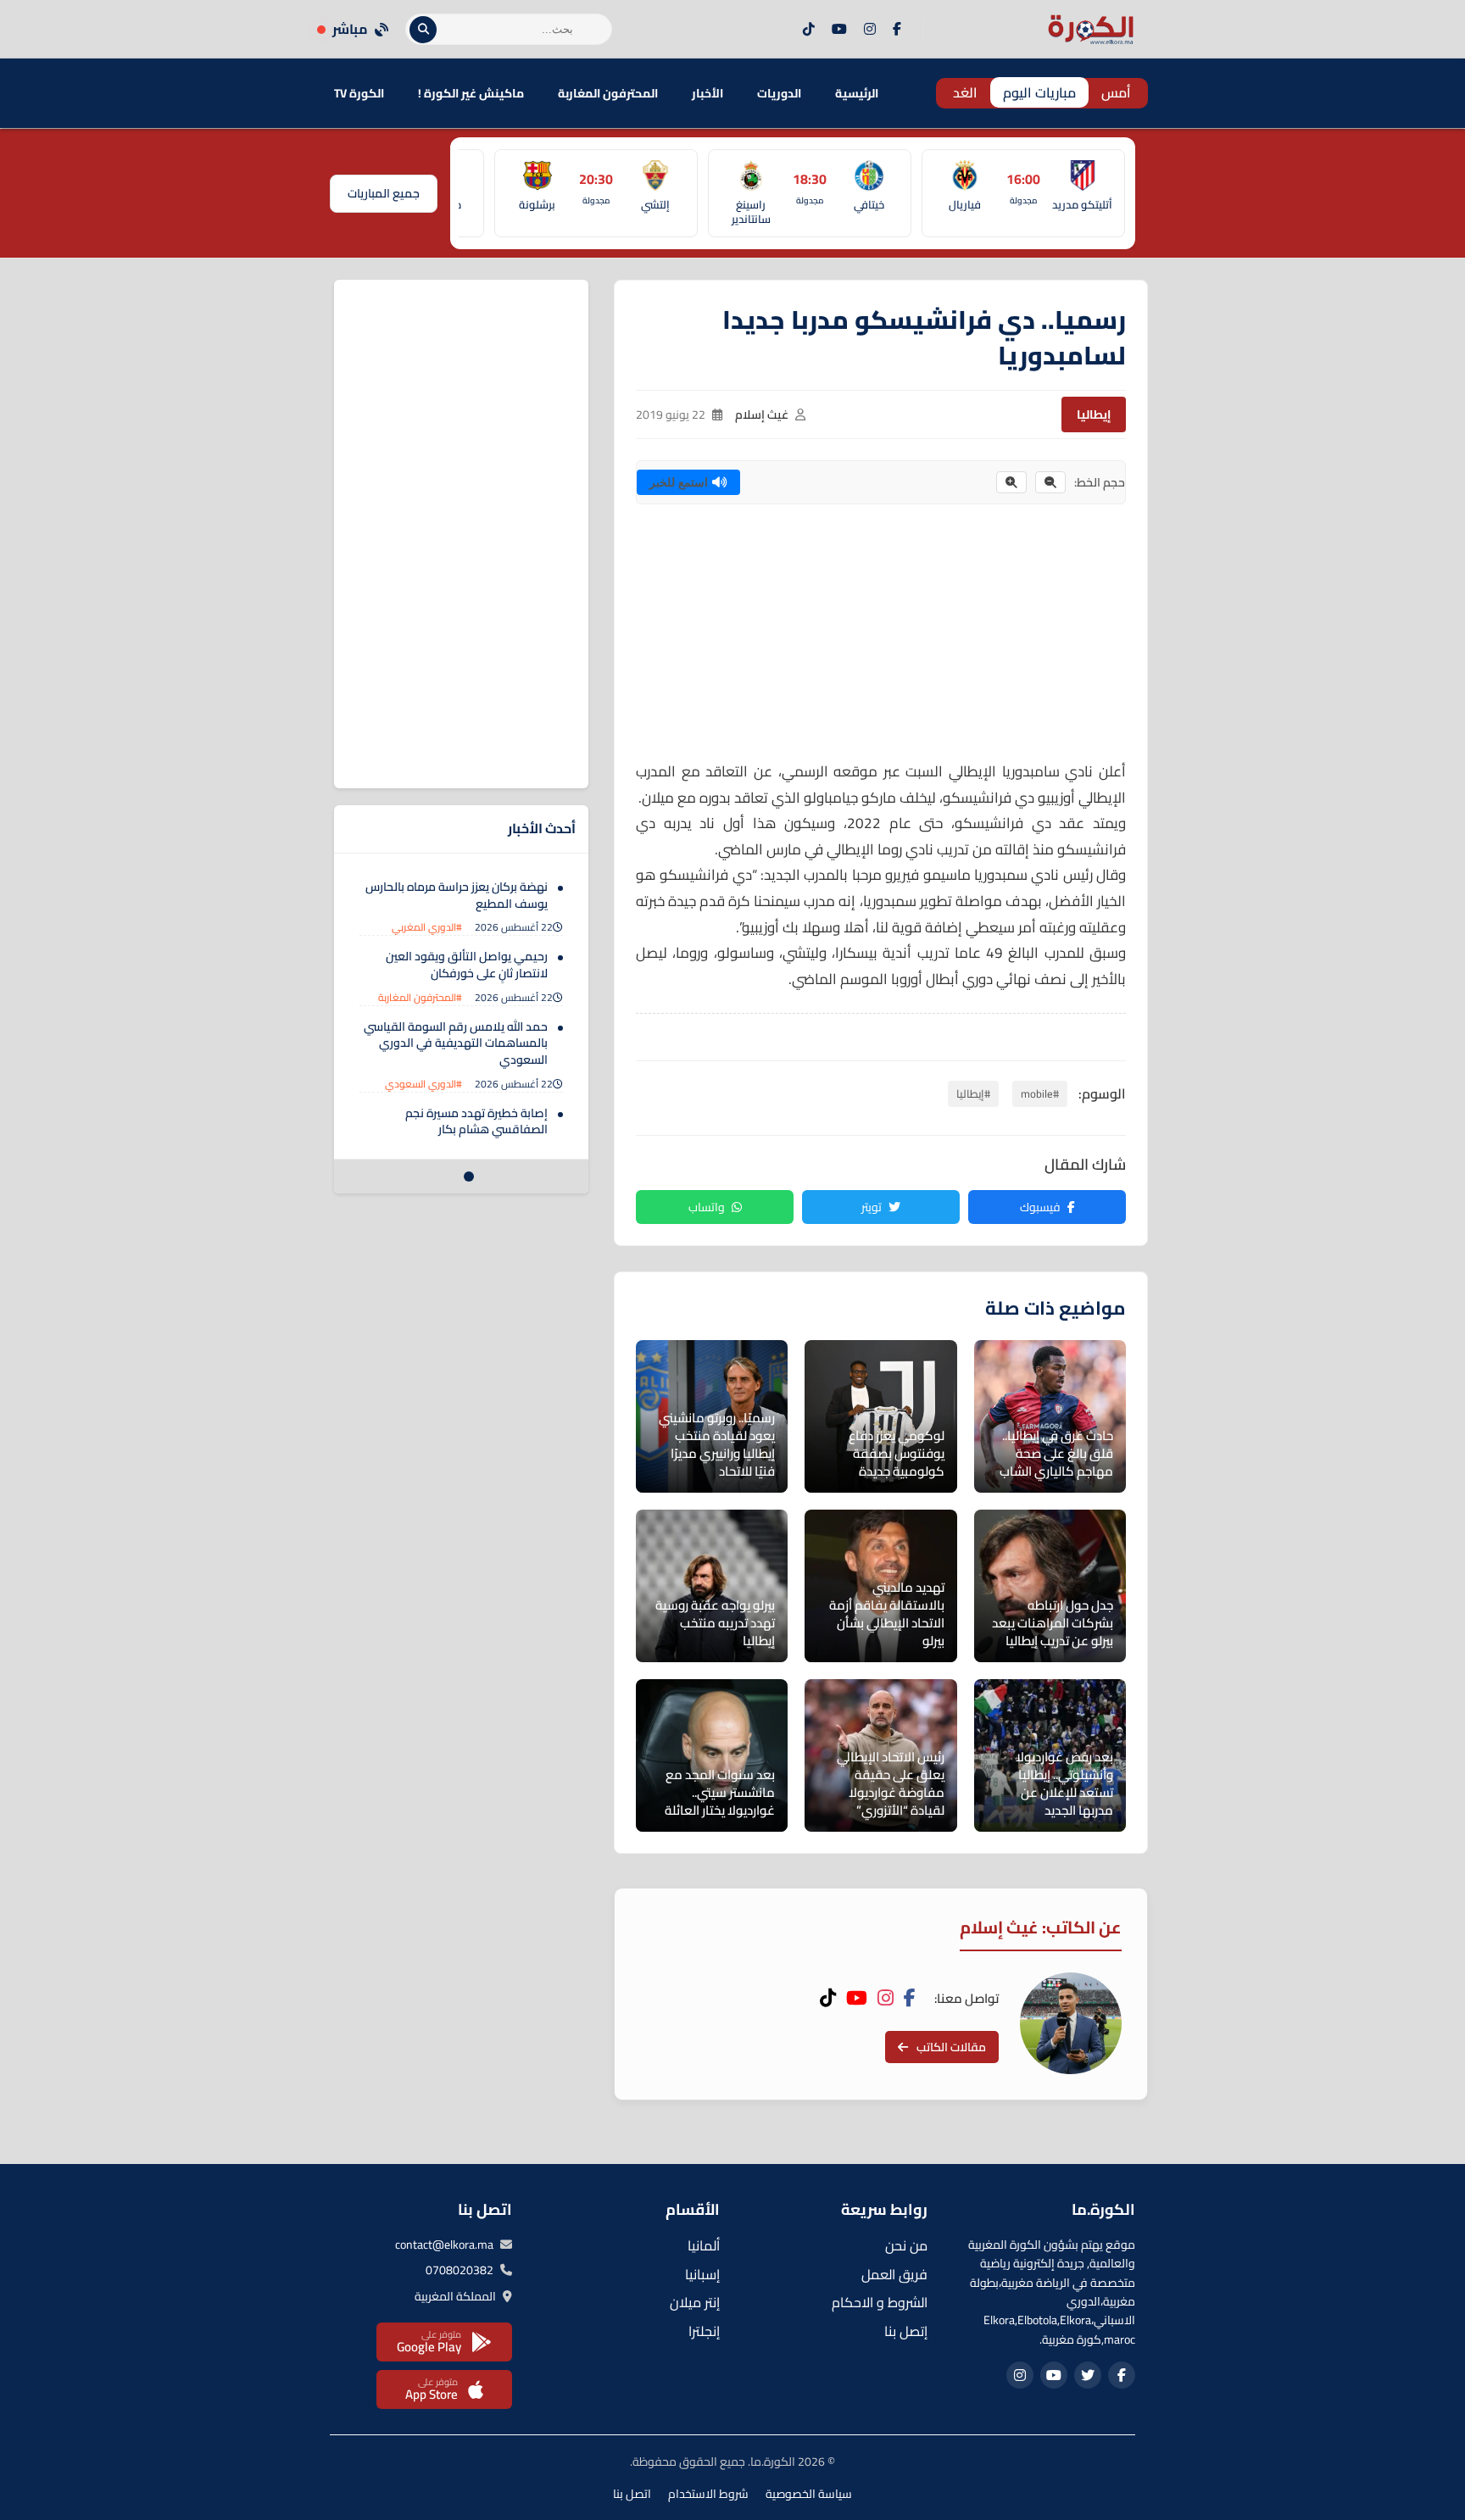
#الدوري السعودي (423, 1084)
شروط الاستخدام (708, 2494)
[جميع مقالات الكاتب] (1071, 2023)
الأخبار (707, 93)
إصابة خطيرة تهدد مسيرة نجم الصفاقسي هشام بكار (476, 1121)
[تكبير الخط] (1011, 482)
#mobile (1040, 1093)
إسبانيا (702, 2274)
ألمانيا (704, 2245)
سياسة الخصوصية (809, 2494)
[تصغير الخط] (1050, 482)
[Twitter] (1088, 2375)
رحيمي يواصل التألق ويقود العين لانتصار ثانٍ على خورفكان (467, 965)
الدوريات (779, 93)
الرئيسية (857, 93)
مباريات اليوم (1039, 92)
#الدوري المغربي (427, 927)
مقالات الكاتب (951, 2047)
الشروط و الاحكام (880, 2302)
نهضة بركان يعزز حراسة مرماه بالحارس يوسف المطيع (457, 895)
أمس (1116, 92)
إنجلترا (704, 2331)
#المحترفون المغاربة (420, 997)
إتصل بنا (906, 2331)
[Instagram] (870, 30)
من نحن (906, 2245)
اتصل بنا (632, 2494)
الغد (965, 92)
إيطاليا (1094, 414)
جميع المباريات (384, 193)
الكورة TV (359, 93)
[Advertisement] (881, 640)
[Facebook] (897, 30)
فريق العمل (894, 2274)
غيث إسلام (762, 414)
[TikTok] (809, 30)
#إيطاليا (973, 1093)
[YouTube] (839, 30)
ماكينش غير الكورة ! (471, 93)
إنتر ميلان (695, 2302)
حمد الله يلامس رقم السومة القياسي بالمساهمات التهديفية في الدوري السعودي (456, 1043)
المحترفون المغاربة (608, 93)
